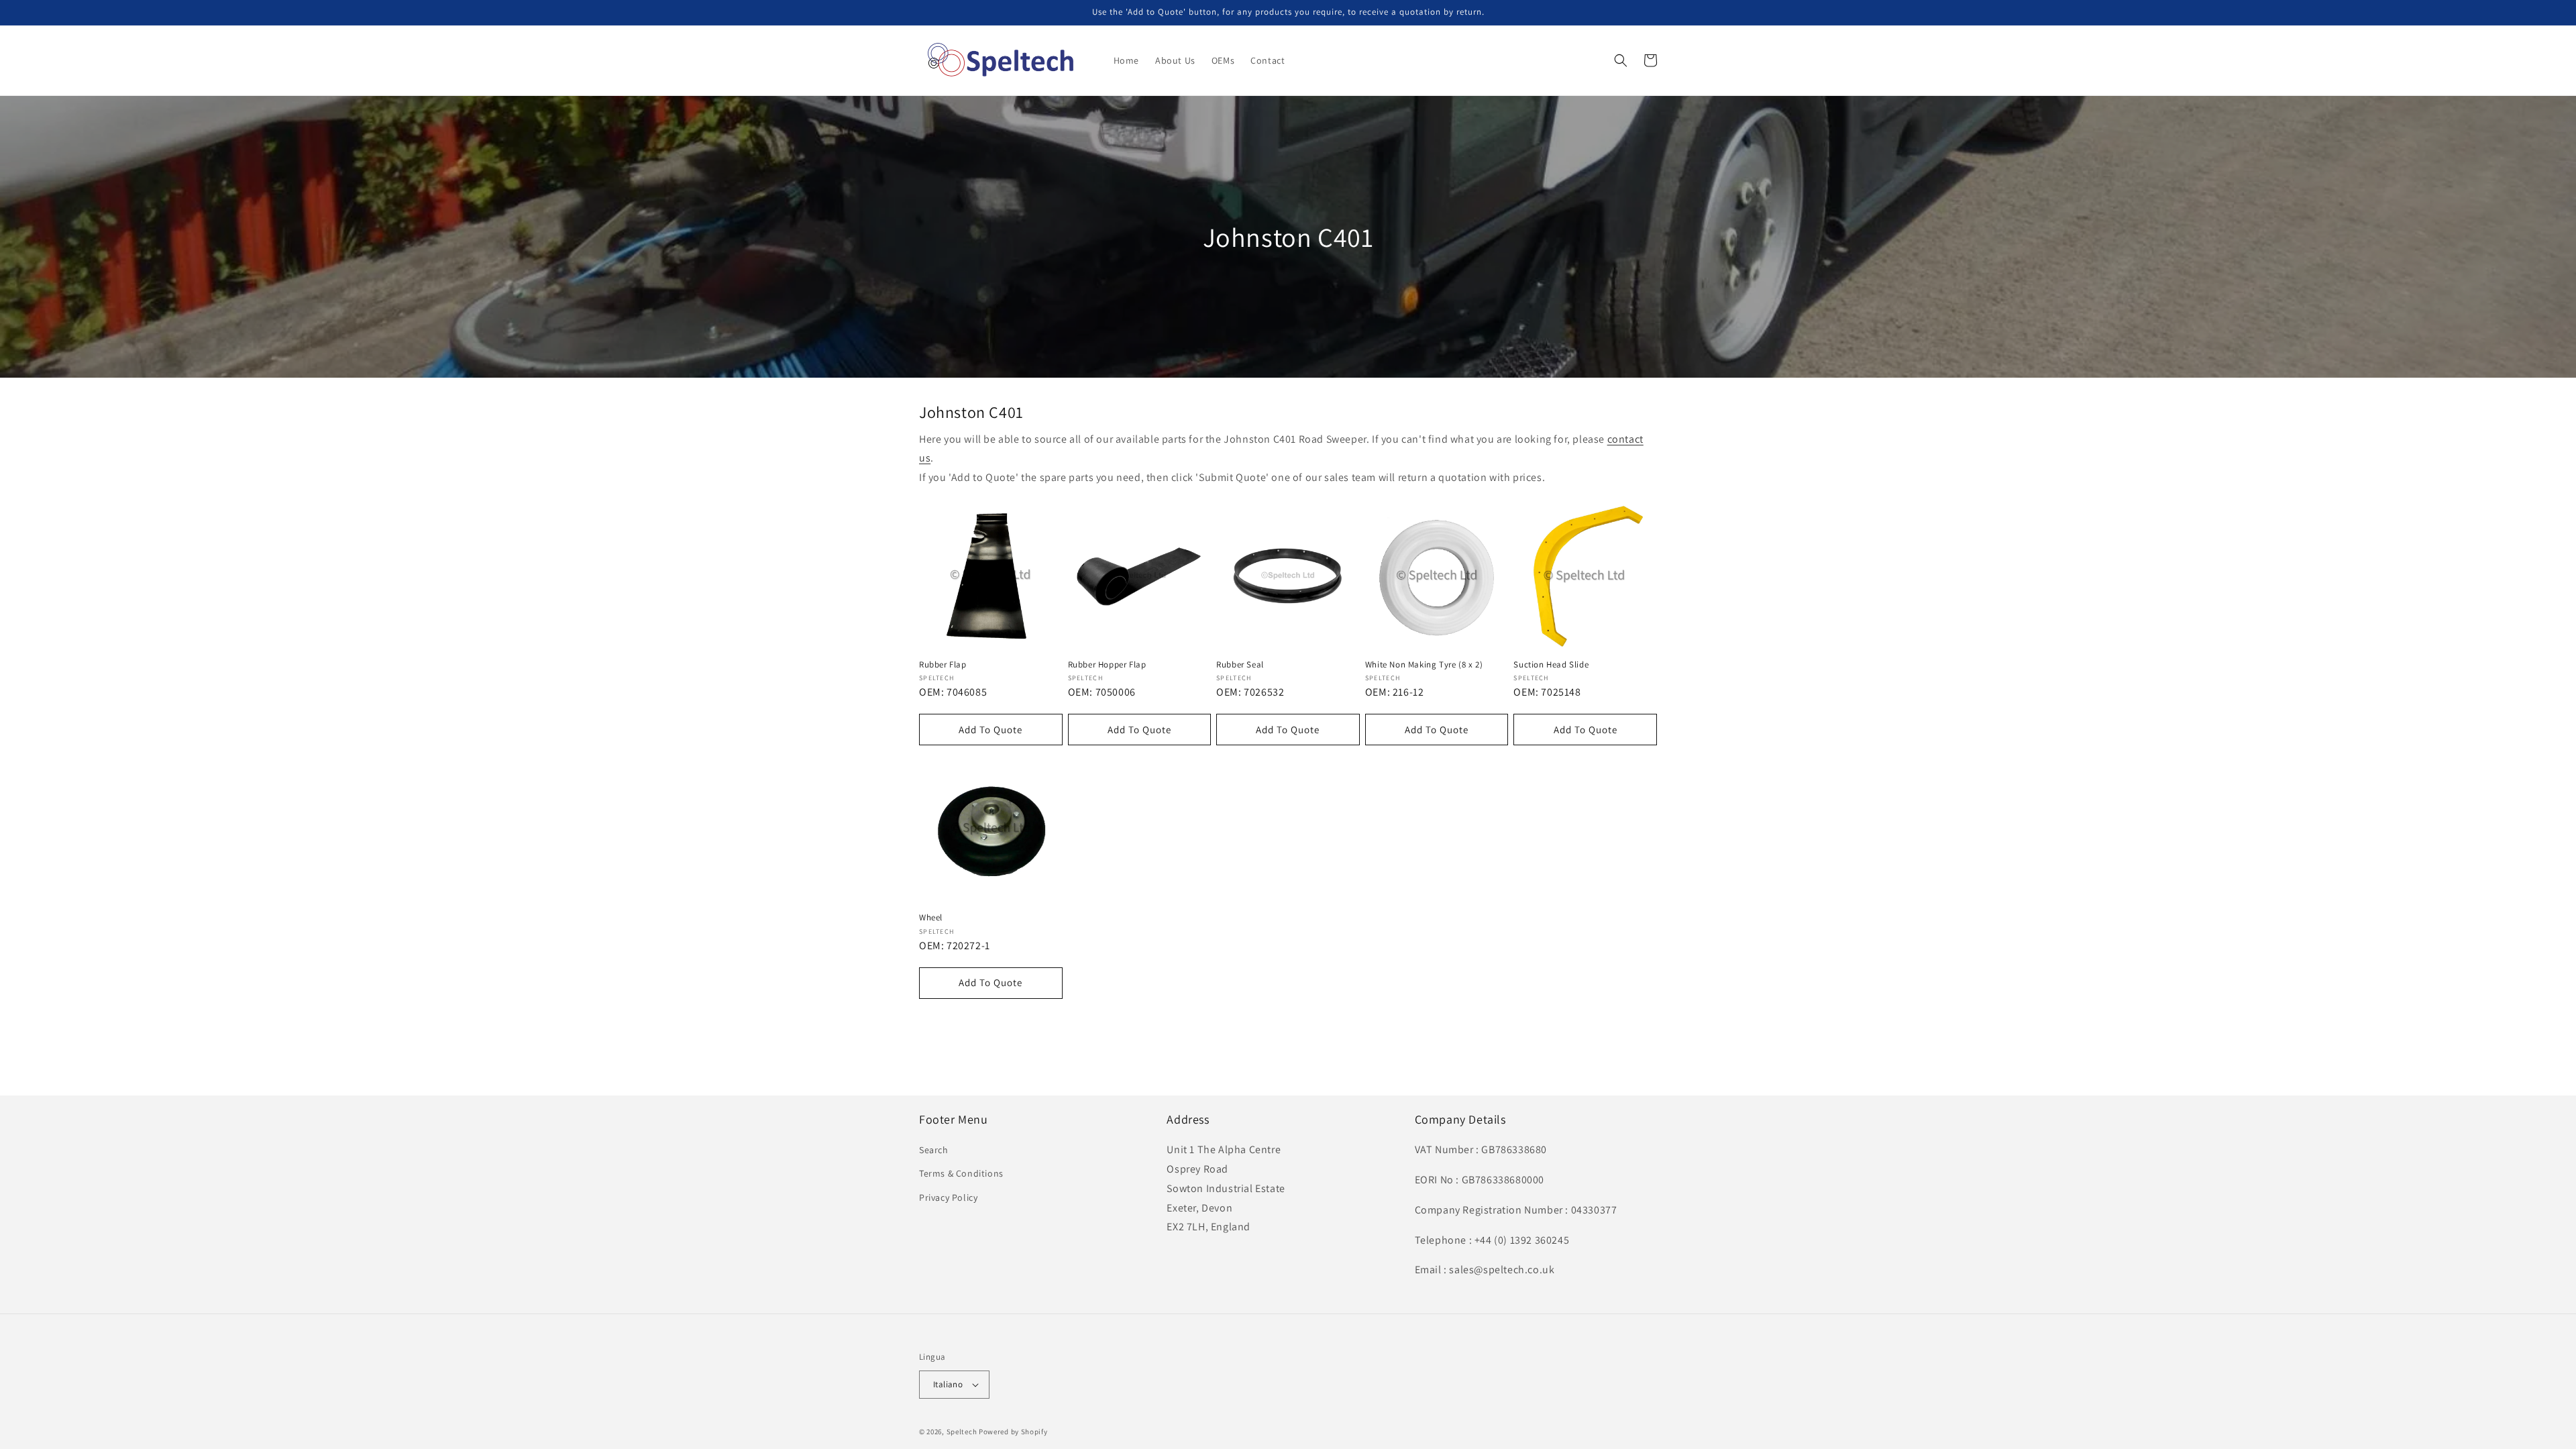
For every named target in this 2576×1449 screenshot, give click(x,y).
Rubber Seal (1240, 665)
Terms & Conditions (961, 1173)
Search (934, 1150)
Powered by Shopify (1013, 1432)
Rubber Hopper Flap (1107, 665)
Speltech (962, 1432)
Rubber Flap (943, 665)
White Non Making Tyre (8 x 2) (1424, 665)
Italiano (948, 1384)
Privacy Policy (948, 1197)
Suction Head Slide (1551, 665)
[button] (1621, 60)
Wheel (931, 918)
